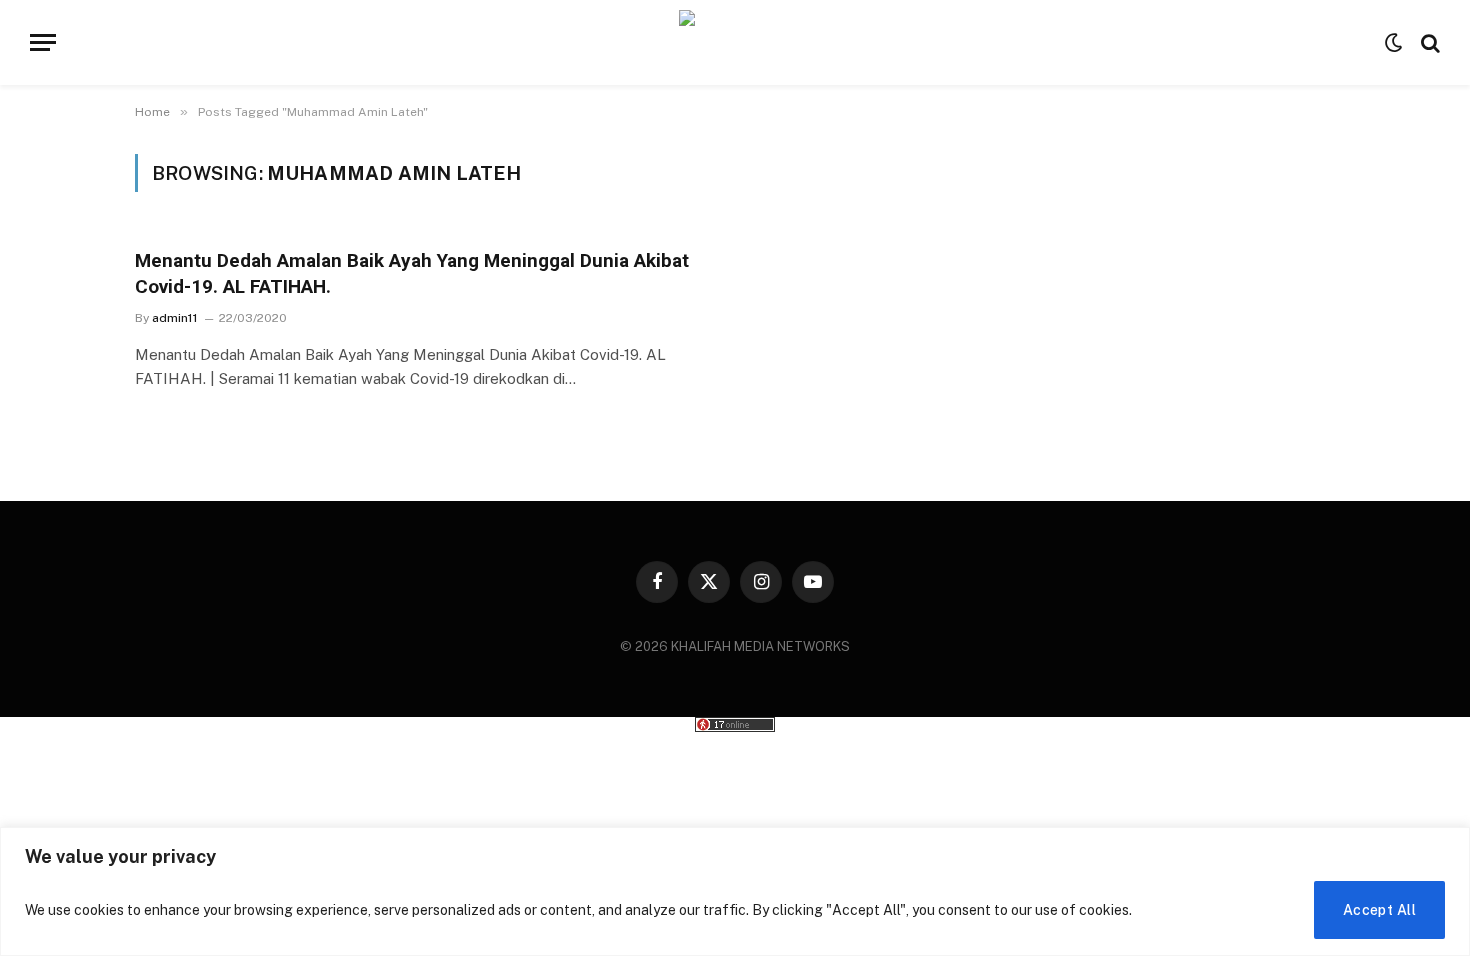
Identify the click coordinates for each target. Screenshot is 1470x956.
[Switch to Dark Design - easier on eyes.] (1394, 43)
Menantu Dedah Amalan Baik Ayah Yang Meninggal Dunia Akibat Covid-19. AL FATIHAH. (412, 273)
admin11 (175, 318)
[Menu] (43, 42)
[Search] (1428, 42)
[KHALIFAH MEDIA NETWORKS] (735, 42)
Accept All (1379, 910)
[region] (735, 891)
